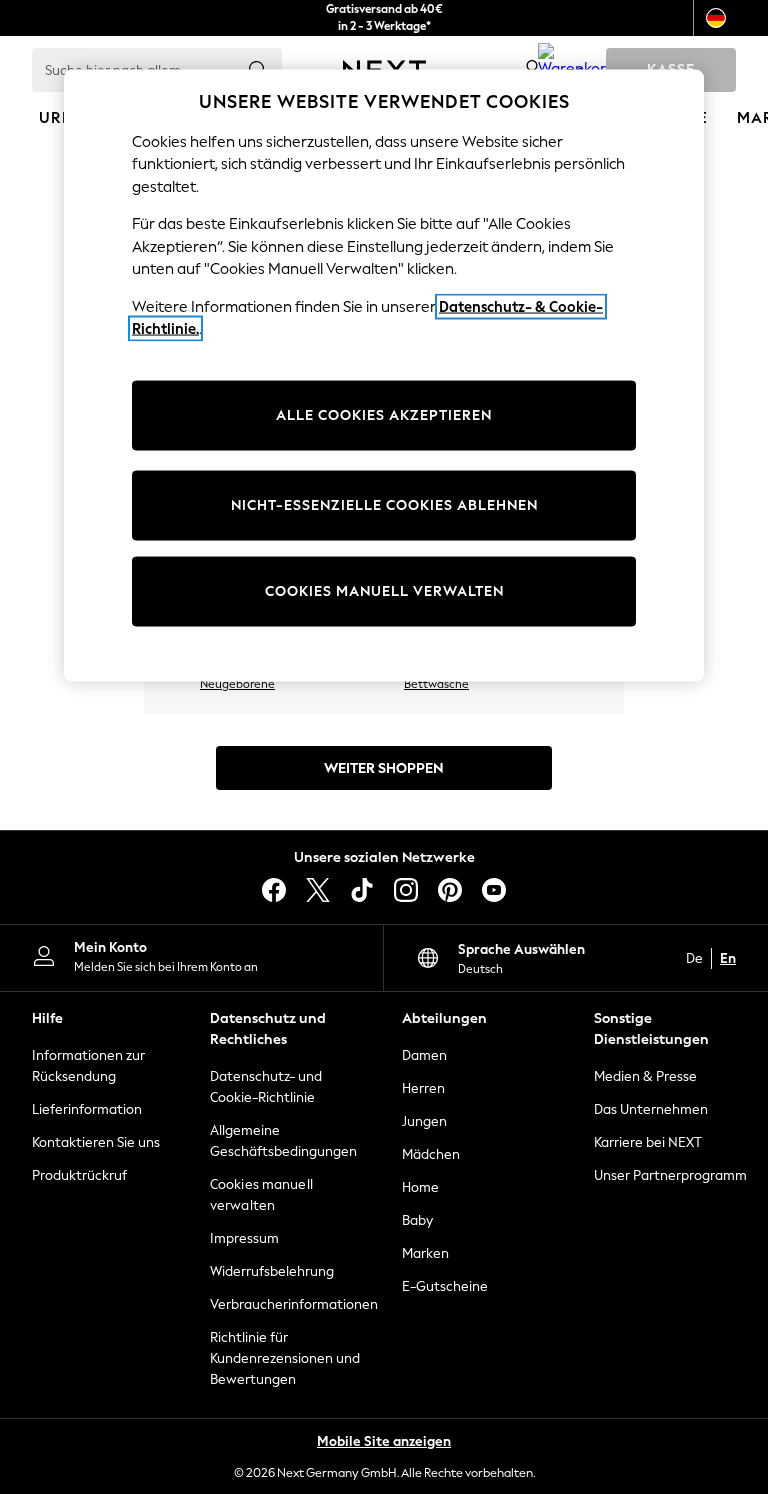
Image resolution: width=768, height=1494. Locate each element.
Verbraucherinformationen (288, 1304)
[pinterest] (450, 890)
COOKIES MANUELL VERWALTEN (384, 590)
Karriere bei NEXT (648, 1142)
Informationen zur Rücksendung (88, 1066)
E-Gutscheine (445, 1286)
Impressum (244, 1238)
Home (420, 1187)
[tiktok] (362, 890)
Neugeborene (237, 684)
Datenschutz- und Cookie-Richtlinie (266, 1087)
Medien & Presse (645, 1076)
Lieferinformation (87, 1109)
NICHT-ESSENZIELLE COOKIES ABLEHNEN (384, 504)
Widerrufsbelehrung (272, 1271)
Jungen (424, 1121)
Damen (424, 1055)
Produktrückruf (79, 1175)
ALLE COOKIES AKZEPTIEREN (384, 414)
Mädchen (431, 1154)
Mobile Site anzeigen (384, 1441)
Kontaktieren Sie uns (96, 1142)
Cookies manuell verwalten (261, 1195)
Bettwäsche (436, 684)
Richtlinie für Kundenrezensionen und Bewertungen (285, 1358)
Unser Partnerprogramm (670, 1175)
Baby (417, 1220)
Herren (423, 1088)
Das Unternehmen (651, 1109)
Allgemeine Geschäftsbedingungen (283, 1141)
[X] (318, 890)
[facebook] (274, 890)
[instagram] (406, 890)
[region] (384, 375)
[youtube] (494, 890)
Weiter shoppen (384, 768)
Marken (425, 1253)
